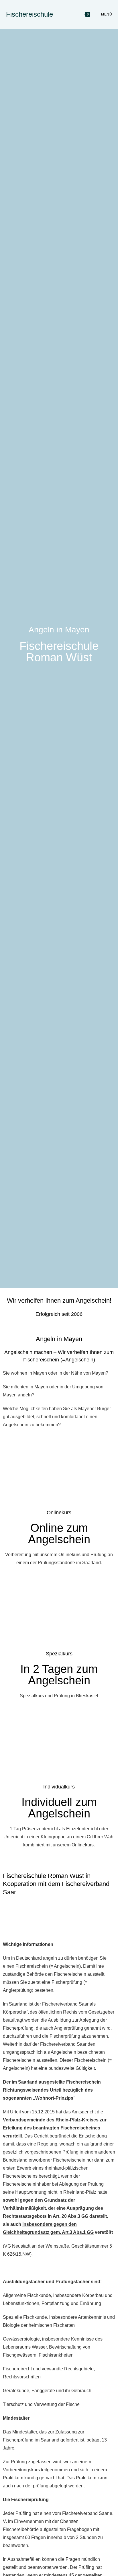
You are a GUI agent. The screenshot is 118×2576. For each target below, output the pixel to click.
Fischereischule (29, 14)
